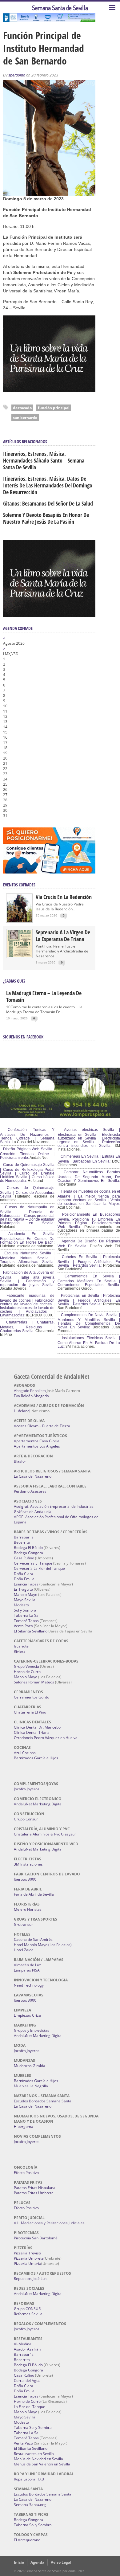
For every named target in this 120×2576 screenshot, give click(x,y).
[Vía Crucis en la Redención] (19, 920)
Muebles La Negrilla (31, 2086)
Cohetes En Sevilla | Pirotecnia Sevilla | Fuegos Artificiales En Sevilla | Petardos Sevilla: (89, 1261)
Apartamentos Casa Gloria (37, 1441)
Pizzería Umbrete (29, 2258)
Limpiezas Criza (27, 2015)
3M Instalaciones (28, 1864)
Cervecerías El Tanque (33, 1563)
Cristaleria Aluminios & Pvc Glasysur (45, 1834)
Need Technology (29, 1985)
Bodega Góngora (28, 1553)
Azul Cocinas (25, 1753)
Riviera (20, 1651)
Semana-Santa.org (30, 2505)
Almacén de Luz (27, 1965)
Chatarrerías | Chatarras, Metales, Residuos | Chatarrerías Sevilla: (27, 1327)
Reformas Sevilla (28, 2314)
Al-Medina (23, 2344)
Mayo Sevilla (25, 1600)
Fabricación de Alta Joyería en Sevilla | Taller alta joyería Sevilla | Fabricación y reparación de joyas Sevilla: (27, 1279)
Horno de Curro (27, 1672)
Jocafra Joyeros (27, 1789)
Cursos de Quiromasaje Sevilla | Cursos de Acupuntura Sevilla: (27, 1192)
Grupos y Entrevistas (32, 2030)
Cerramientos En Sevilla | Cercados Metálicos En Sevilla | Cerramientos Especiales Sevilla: (89, 1280)
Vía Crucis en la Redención (64, 897)
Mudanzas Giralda (30, 2066)
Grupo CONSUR (27, 2309)
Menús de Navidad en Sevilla (38, 2459)
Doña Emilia (24, 1579)
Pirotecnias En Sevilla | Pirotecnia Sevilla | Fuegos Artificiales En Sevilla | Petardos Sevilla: (89, 1300)
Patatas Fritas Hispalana (35, 2188)
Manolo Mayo (26, 1595)
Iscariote (21, 1646)
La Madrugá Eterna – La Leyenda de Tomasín (44, 996)
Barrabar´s (24, 1537)
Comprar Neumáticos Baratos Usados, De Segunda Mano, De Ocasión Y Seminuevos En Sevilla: (89, 1176)
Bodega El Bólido (28, 1548)
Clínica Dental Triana (32, 1732)
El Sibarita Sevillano (31, 1631)
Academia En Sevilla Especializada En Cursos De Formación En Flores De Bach (27, 1238)
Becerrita (22, 1542)
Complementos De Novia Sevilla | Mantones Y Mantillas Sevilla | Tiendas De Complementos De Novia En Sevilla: (89, 1321)
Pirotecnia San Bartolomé (36, 2238)
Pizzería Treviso (27, 2253)
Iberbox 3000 (25, 1879)
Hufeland (22, 1411)
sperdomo (17, 75)
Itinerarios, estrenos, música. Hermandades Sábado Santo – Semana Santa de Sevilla (44, 460)
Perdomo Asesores (30, 1491)
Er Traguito (23, 1589)
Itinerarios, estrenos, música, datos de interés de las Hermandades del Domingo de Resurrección (48, 485)
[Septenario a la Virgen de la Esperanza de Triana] (19, 956)
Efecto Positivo (26, 2173)
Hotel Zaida (24, 1950)
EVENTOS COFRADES (19, 885)
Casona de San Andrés (33, 1939)
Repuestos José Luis (31, 2279)
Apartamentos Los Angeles (37, 1446)
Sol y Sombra (25, 1610)
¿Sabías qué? (14, 981)
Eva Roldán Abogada (31, 1396)
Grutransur (23, 1924)
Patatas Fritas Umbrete (34, 2193)
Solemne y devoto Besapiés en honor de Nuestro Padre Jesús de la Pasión (46, 518)
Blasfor (20, 1461)
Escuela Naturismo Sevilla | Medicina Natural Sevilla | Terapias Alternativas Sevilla (27, 1257)
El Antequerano (27, 2540)
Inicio (19, 2562)
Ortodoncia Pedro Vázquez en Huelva (46, 1738)
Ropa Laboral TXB (29, 2479)
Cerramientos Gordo (32, 1697)
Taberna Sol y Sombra (33, 2427)
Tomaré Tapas (26, 1621)
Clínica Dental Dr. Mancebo (37, 1727)
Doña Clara (24, 1574)
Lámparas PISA (27, 1970)
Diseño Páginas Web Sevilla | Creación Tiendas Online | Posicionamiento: (27, 1153)
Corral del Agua (27, 2381)
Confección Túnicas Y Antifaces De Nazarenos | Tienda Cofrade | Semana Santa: (27, 1136)
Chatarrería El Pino (30, 1712)
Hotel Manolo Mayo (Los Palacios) (43, 1945)
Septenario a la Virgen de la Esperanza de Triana (63, 936)
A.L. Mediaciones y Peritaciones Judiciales (49, 2223)
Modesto (21, 1605)
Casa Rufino (24, 1558)
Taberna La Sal (27, 1615)
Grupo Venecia (26, 1666)
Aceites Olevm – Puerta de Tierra (42, 1426)
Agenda (37, 2562)
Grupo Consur (26, 1819)
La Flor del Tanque (30, 2407)
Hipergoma (24, 2126)
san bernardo (25, 418)
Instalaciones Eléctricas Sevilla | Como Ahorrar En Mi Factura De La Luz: (89, 1342)
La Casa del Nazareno (33, 1476)
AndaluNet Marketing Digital (38, 1804)
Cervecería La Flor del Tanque (39, 1568)
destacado (22, 408)
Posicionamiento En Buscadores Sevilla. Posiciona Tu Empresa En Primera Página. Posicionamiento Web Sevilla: (89, 1221)
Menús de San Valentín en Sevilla (42, 2464)
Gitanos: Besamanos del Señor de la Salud (48, 503)
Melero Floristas (28, 1909)
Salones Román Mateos (34, 1682)
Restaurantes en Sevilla (34, 2454)
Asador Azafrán (27, 2349)
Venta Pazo (23, 1626)
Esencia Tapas (26, 1584)
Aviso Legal (61, 2562)
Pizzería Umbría (28, 2263)
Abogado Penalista (30, 1391)
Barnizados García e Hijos (36, 1758)
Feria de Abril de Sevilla (34, 1894)
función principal (54, 408)
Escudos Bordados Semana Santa (43, 2101)
